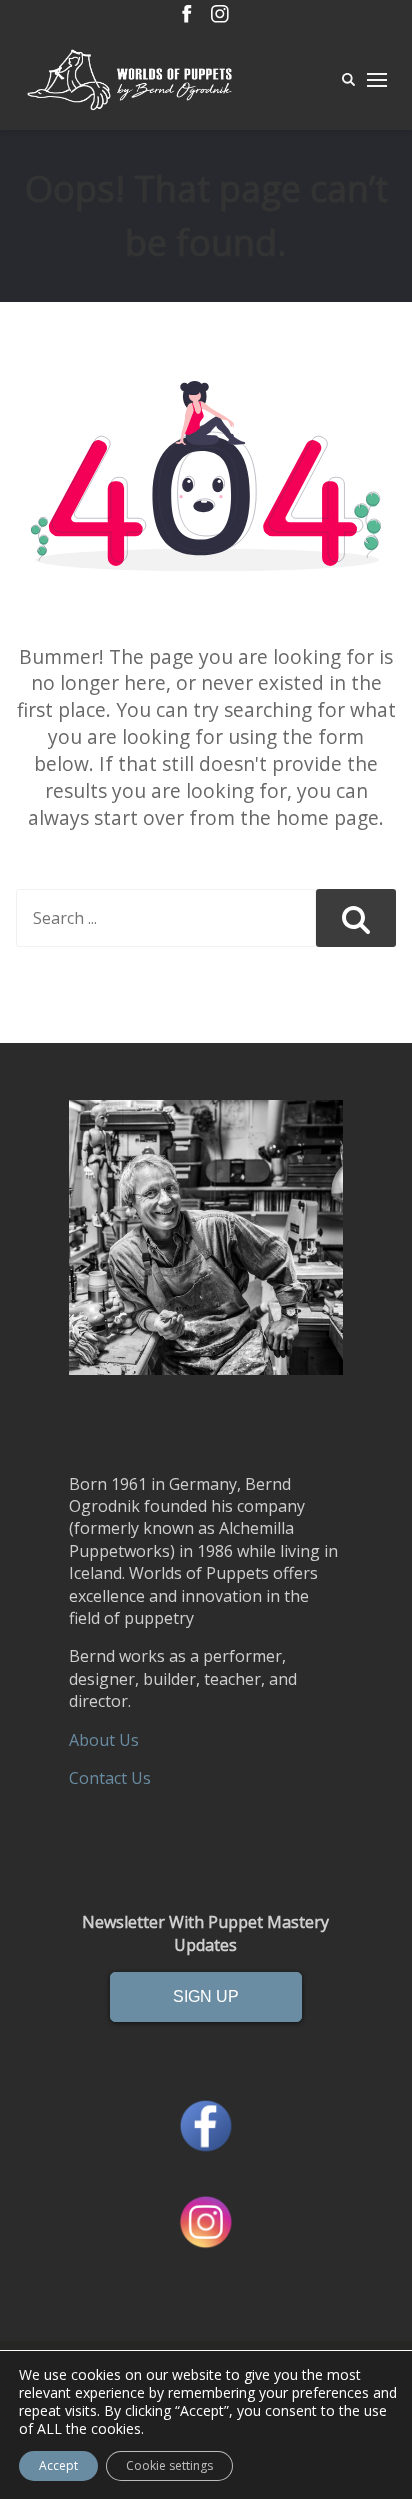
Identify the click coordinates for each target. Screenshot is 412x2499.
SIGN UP (206, 1996)
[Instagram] (220, 15)
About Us (104, 1740)
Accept (58, 2465)
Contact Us (110, 1778)
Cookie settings (169, 2465)
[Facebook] (187, 15)
